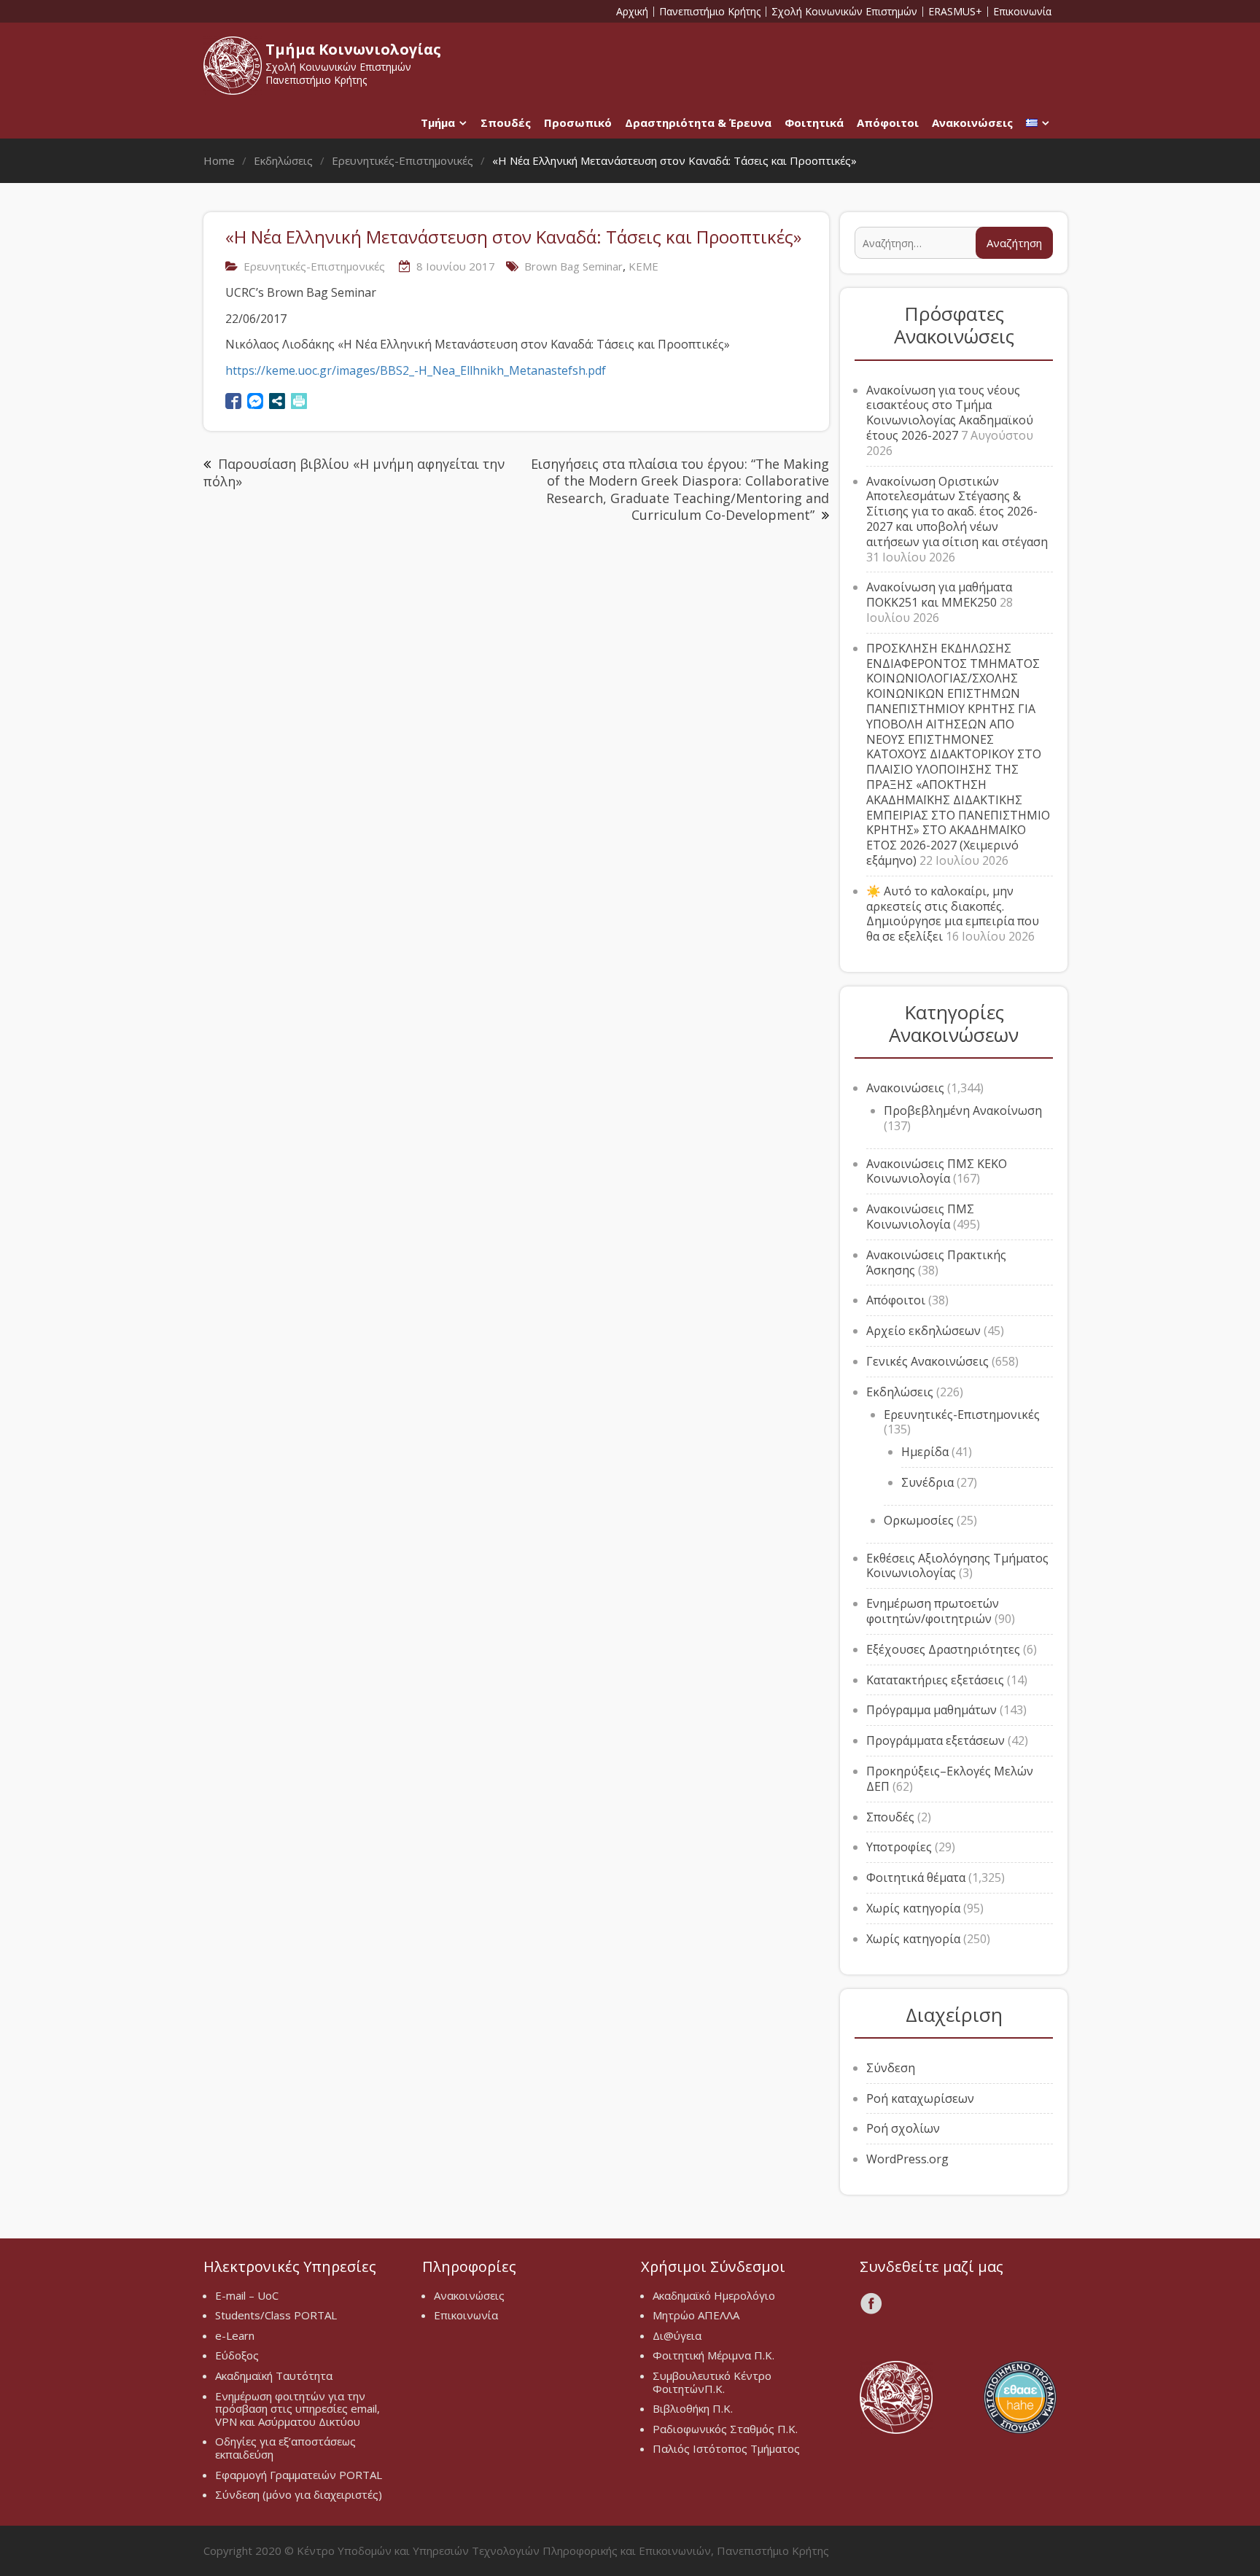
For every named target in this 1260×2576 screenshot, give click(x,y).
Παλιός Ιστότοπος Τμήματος (726, 2448)
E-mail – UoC (247, 2295)
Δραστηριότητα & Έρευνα (698, 122)
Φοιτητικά (814, 122)
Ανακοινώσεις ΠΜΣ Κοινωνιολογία (920, 1217)
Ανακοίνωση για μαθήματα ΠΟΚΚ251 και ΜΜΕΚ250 (939, 595)
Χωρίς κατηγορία (913, 1908)
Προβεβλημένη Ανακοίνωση (963, 1110)
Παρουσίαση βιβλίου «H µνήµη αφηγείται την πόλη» (354, 472)
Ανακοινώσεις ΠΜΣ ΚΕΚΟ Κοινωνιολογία (937, 1171)
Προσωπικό (578, 122)
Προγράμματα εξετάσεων (936, 1740)
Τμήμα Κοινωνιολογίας (353, 49)
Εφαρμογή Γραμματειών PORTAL (299, 2475)
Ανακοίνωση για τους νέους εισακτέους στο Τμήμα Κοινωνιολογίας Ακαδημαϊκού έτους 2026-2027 (950, 413)
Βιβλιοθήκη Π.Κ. (693, 2408)
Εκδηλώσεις (900, 1392)
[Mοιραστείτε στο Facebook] (233, 401)
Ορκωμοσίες (919, 1520)
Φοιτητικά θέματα (916, 1877)
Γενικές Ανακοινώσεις (927, 1361)
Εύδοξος (237, 2355)
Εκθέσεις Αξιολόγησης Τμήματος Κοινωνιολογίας (957, 1566)
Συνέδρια (927, 1482)
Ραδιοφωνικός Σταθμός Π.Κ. (725, 2429)
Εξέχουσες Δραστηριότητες (943, 1649)
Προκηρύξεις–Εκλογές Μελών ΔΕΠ (950, 1779)
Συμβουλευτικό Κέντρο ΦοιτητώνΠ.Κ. (712, 2382)
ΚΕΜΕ (643, 266)
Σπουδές (506, 122)
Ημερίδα (925, 1452)
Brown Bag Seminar (573, 266)
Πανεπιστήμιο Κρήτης (710, 12)
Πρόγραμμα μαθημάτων (932, 1710)
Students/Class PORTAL (276, 2315)
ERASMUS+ (955, 12)
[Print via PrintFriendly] (299, 401)
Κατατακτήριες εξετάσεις (935, 1680)
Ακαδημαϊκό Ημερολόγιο (714, 2295)
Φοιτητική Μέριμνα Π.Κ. (713, 2355)
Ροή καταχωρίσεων (920, 2098)
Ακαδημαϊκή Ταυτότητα (274, 2375)
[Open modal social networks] (277, 401)
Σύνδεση (891, 2068)
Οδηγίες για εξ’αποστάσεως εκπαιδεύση (285, 2448)
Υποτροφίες (899, 1847)
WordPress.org (907, 2159)
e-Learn (235, 2335)
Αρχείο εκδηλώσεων (923, 1331)
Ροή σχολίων (903, 2128)
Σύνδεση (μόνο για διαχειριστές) (299, 2494)
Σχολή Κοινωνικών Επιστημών (844, 12)
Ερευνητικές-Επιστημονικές (314, 266)
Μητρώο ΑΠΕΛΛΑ (696, 2315)
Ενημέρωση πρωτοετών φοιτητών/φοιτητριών (933, 1611)
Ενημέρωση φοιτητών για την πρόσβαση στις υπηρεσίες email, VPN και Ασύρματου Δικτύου (297, 2409)
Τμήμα (438, 122)
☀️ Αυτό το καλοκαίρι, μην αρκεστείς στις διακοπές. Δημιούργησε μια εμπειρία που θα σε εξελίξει (953, 914)
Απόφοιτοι (888, 122)
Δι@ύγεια (677, 2335)
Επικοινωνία (1022, 12)
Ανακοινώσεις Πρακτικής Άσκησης (936, 1262)
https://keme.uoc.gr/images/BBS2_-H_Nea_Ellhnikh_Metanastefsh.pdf (416, 370)
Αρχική (632, 12)
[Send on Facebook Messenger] (255, 401)
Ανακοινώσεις (972, 122)
